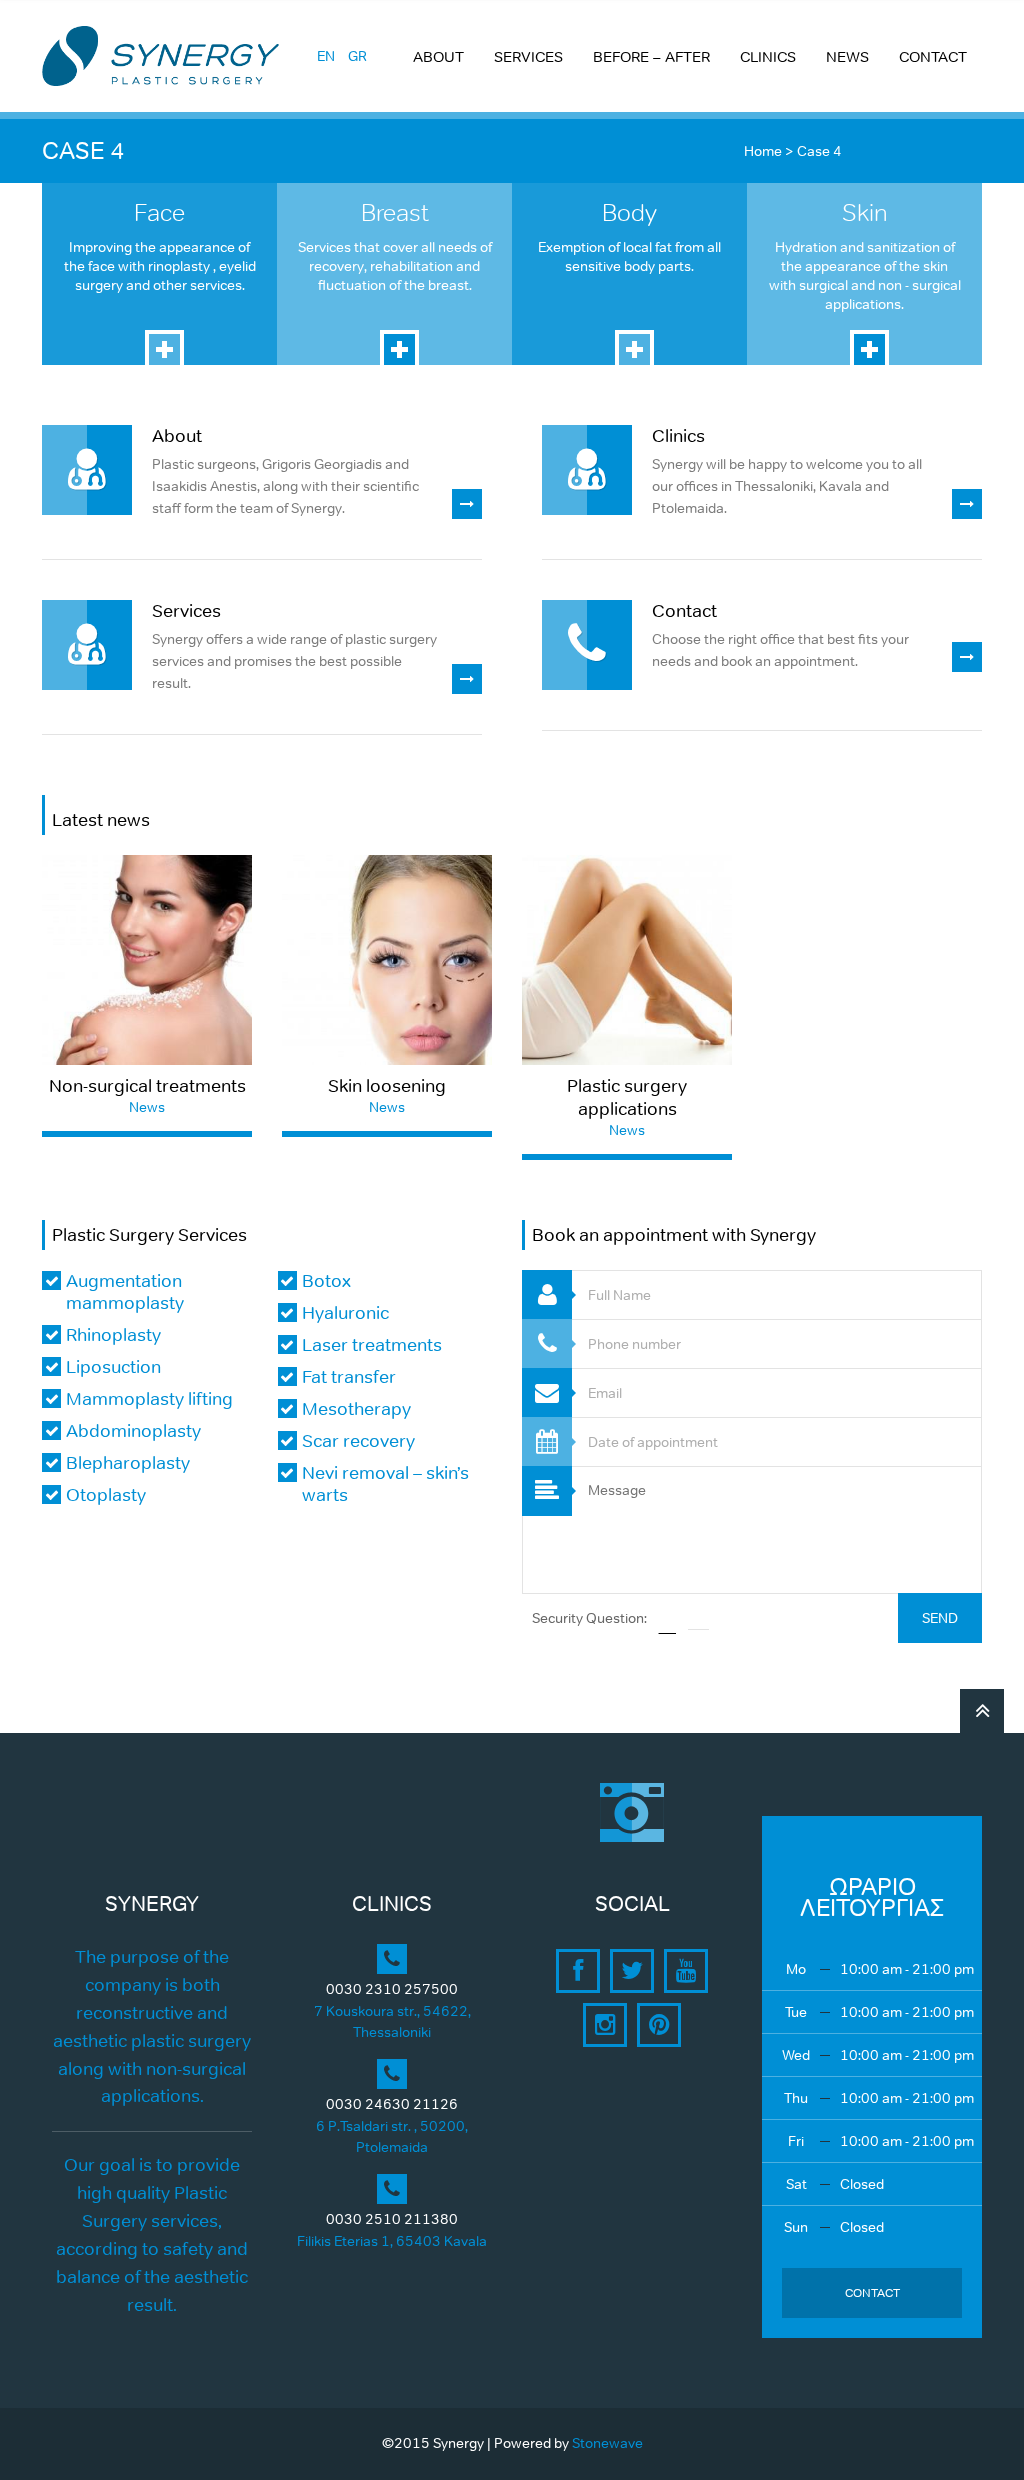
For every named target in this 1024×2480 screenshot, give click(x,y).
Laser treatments (372, 1345)
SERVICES (528, 56)
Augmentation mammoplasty (125, 1292)
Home (763, 151)
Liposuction (113, 1367)
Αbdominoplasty (133, 1431)
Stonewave (607, 2443)
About (177, 436)
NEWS (847, 56)
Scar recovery (358, 1441)
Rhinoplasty (113, 1335)
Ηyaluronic (345, 1313)
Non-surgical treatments (147, 1086)
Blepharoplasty (128, 1463)
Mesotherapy (356, 1409)
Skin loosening (387, 1086)
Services (186, 611)
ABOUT (438, 56)
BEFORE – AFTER (651, 56)
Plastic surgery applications (627, 1097)
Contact (684, 611)
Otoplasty (106, 1495)
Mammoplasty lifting (149, 1399)
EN (326, 56)
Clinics (678, 436)
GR (357, 56)
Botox (326, 1281)
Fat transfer (349, 1377)
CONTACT (933, 56)
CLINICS (768, 56)
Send (940, 1618)
